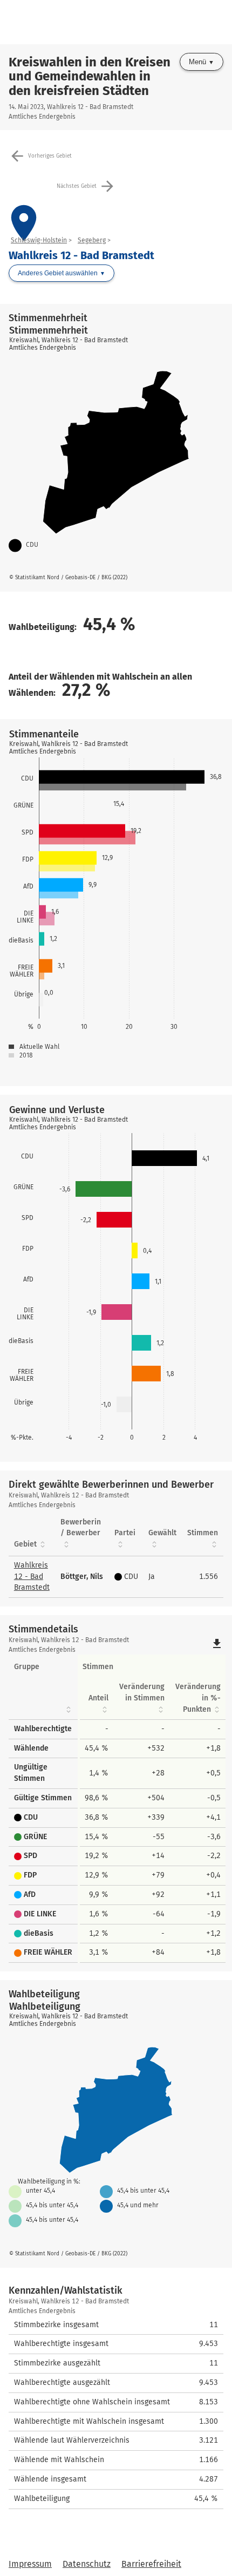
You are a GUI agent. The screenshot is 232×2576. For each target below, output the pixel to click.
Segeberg (92, 240)
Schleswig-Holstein (39, 240)
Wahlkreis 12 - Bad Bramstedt (32, 1577)
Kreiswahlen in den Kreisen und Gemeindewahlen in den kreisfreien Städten (90, 76)
